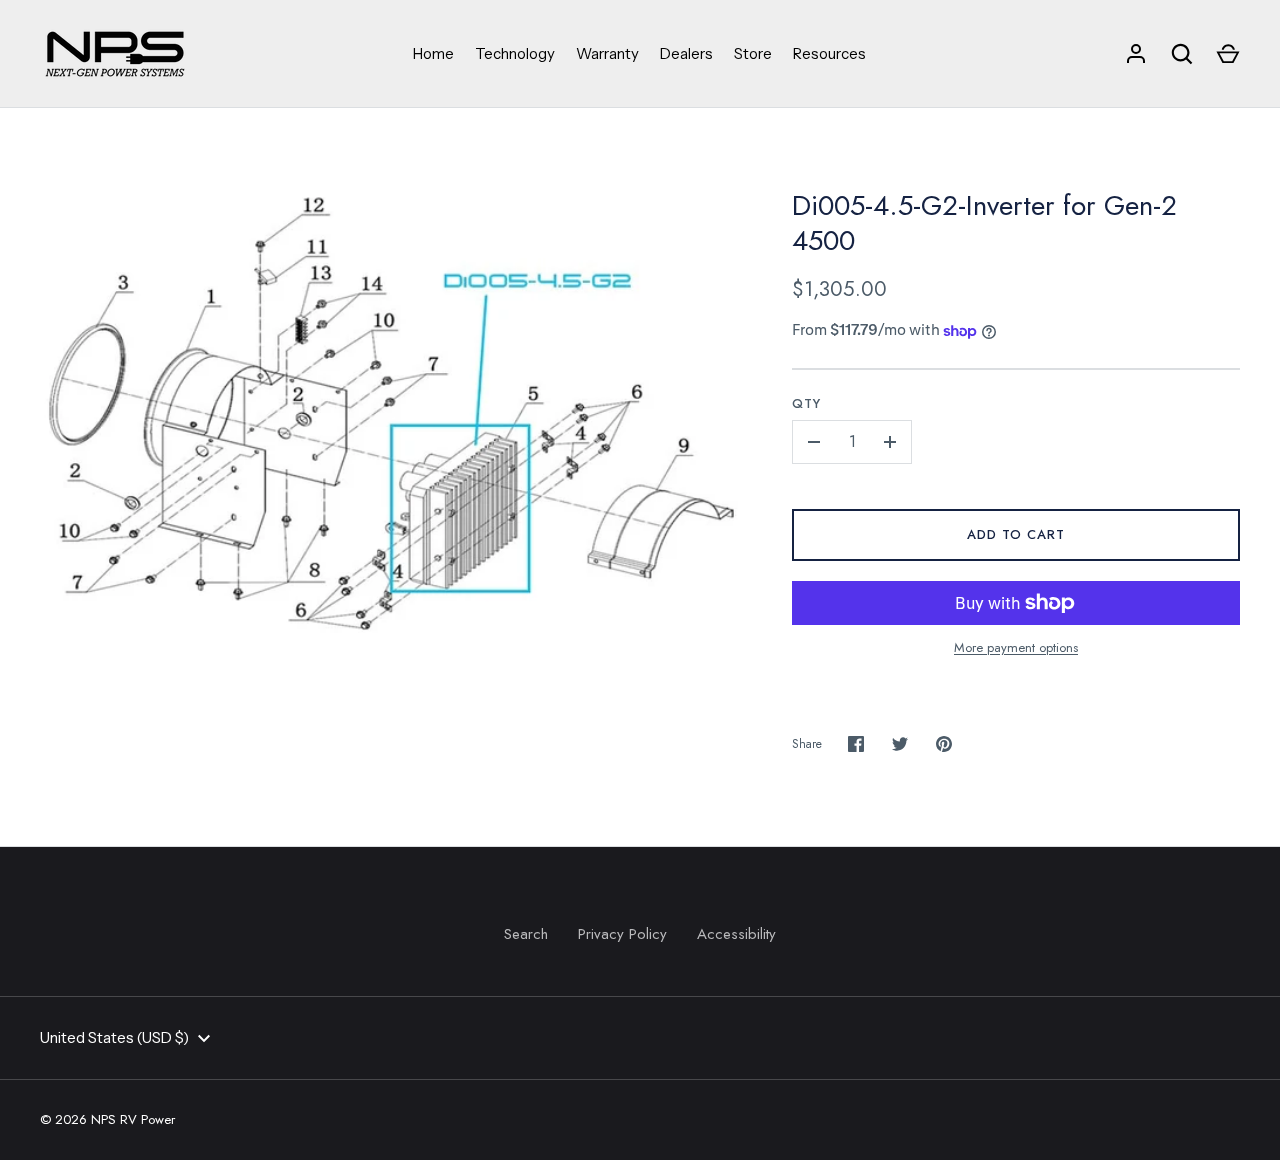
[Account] (1136, 54)
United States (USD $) (114, 1037)
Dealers (686, 53)
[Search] (1182, 54)
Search (526, 934)
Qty (806, 403)
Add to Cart (1016, 534)
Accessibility (736, 934)
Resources (829, 53)
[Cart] (1228, 54)
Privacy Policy (622, 934)
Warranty (607, 53)
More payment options (1016, 647)
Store (753, 53)
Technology (515, 53)
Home (433, 53)
